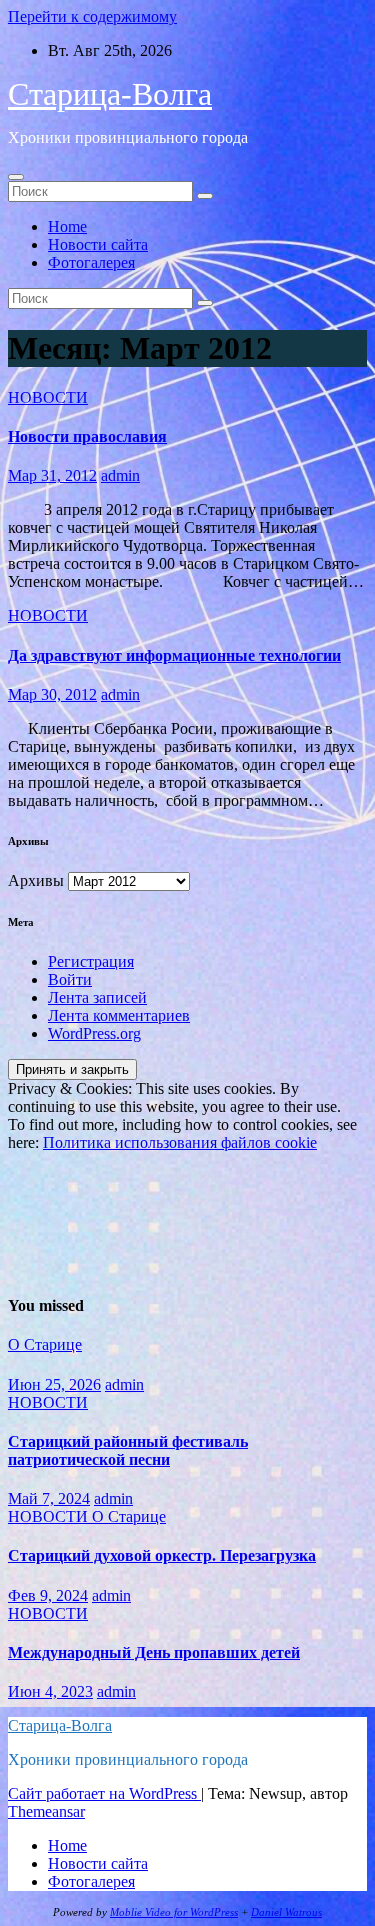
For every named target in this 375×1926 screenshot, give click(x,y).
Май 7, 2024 (49, 1498)
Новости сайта (98, 244)
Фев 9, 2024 (48, 1595)
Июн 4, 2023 (50, 1691)
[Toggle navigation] (16, 177)
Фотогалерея (91, 262)
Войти (70, 979)
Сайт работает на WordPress (104, 1793)
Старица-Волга (110, 94)
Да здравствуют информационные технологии (174, 655)
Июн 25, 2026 (54, 1384)
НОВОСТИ (48, 397)
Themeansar (46, 1811)
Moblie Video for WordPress (174, 1912)
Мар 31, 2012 (52, 475)
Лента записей (97, 997)
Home (67, 226)
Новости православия (87, 436)
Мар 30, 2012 (52, 694)
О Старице (45, 1344)
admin (120, 475)
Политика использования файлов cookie (180, 1142)
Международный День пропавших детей (154, 1652)
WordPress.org (94, 1033)
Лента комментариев (119, 1015)
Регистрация (91, 961)
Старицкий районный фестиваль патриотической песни (128, 1450)
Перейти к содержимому (92, 16)
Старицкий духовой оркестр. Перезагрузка (162, 1555)
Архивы (36, 880)
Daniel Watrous (286, 1912)
